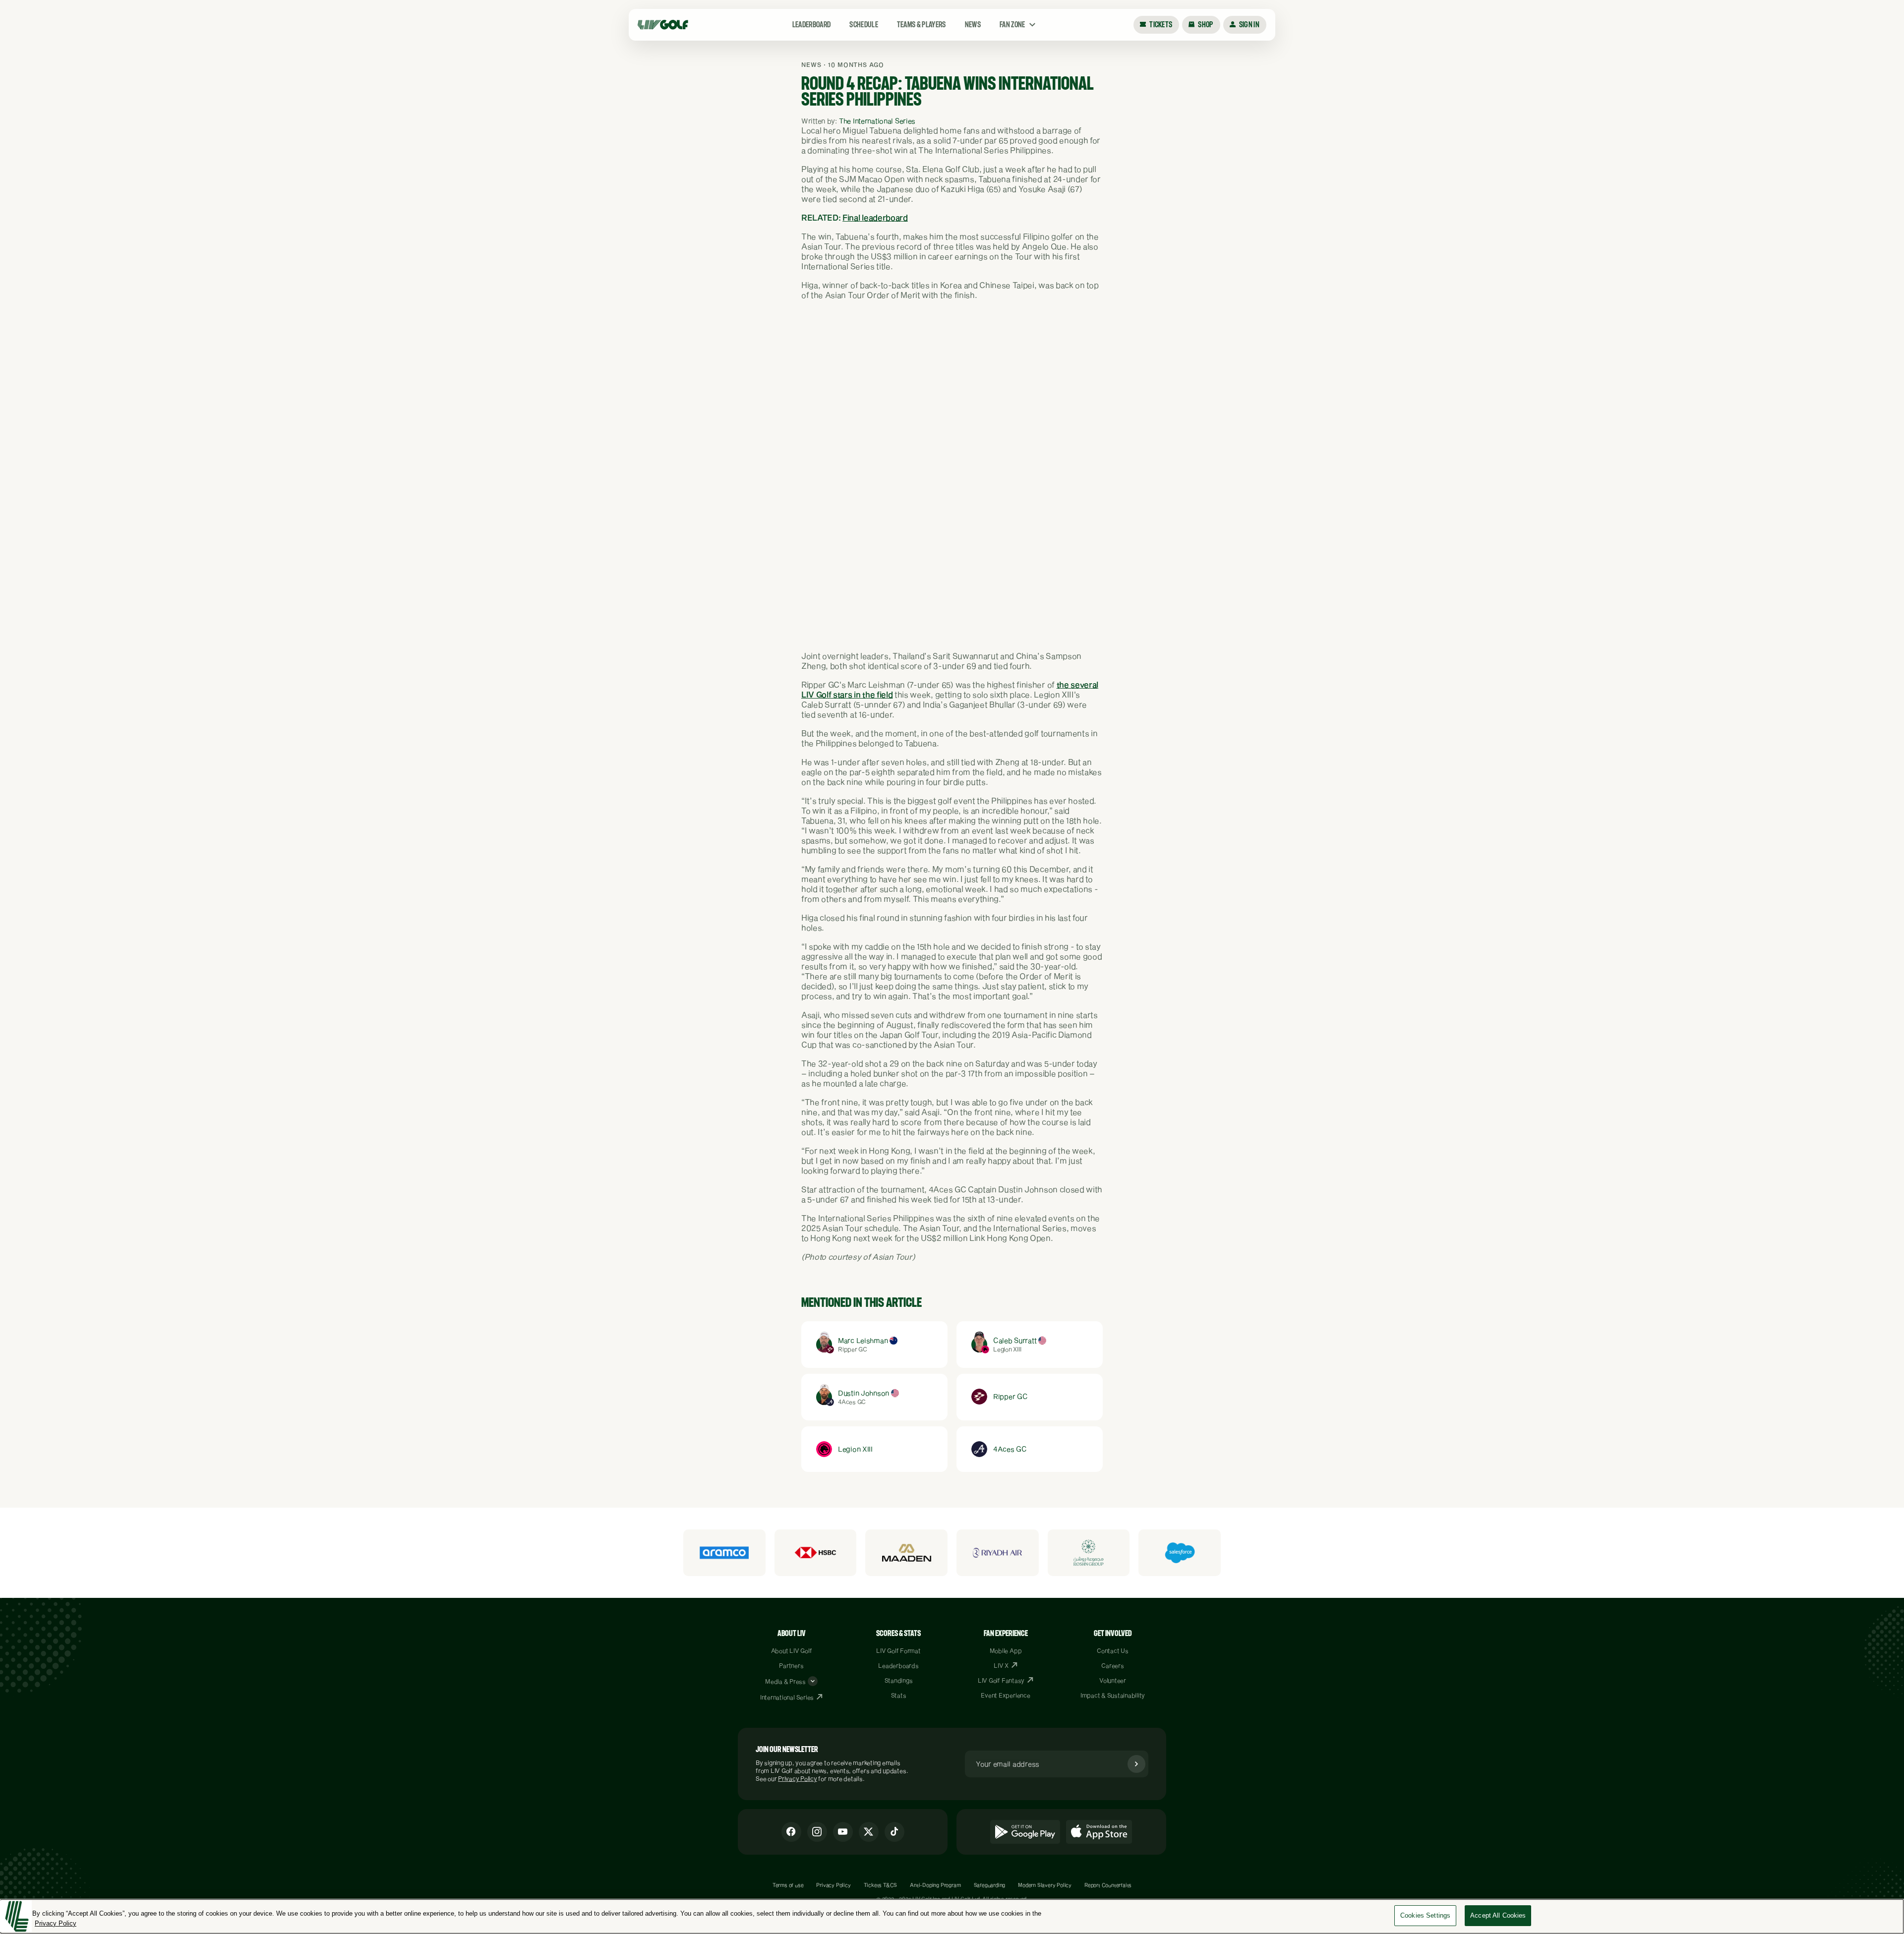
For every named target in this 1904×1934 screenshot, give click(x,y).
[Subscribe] (1136, 1764)
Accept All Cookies (1498, 1915)
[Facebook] (791, 1832)
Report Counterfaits (1108, 1885)
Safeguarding (990, 1885)
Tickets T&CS (881, 1885)
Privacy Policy (798, 1778)
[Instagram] (817, 1832)
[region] (952, 1916)
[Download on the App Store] (1099, 1832)
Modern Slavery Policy (1045, 1885)
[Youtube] (843, 1832)
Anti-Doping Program (935, 1885)
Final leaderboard (875, 217)
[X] (869, 1832)
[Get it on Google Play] (1025, 1832)
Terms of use (788, 1885)
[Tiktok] (894, 1832)
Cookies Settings (1425, 1915)
